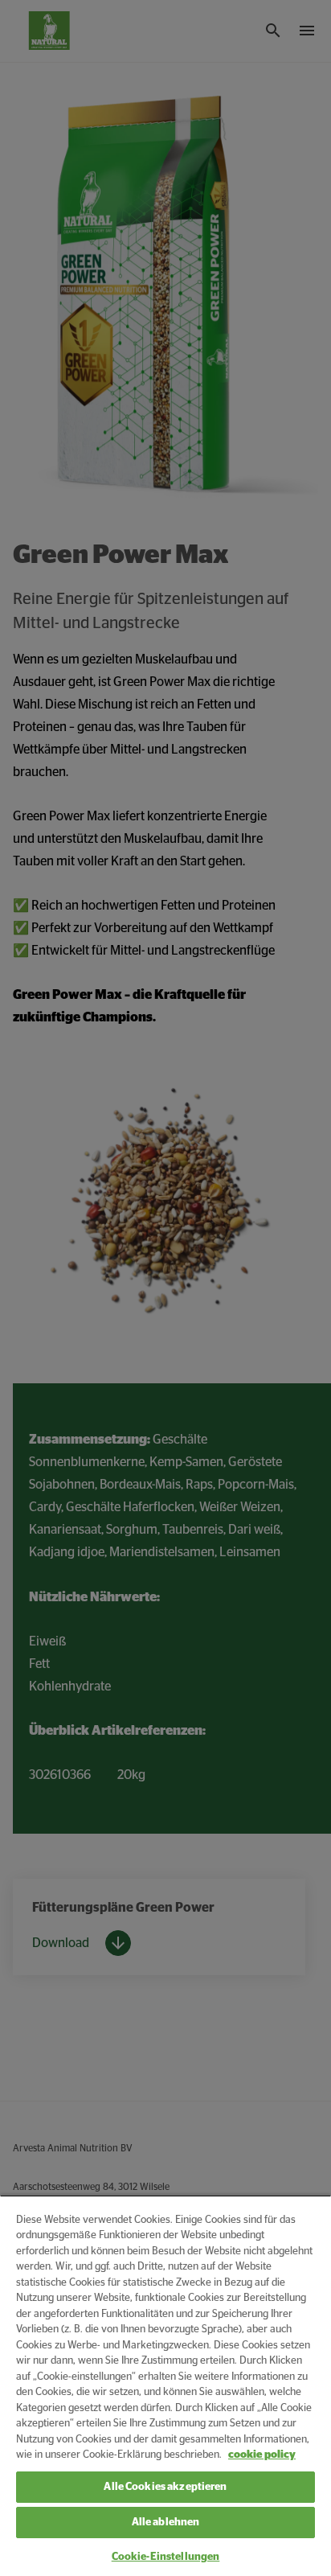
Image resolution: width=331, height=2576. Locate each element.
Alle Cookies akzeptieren (165, 2487)
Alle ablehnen (166, 2523)
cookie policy (262, 2455)
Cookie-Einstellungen (166, 2557)
